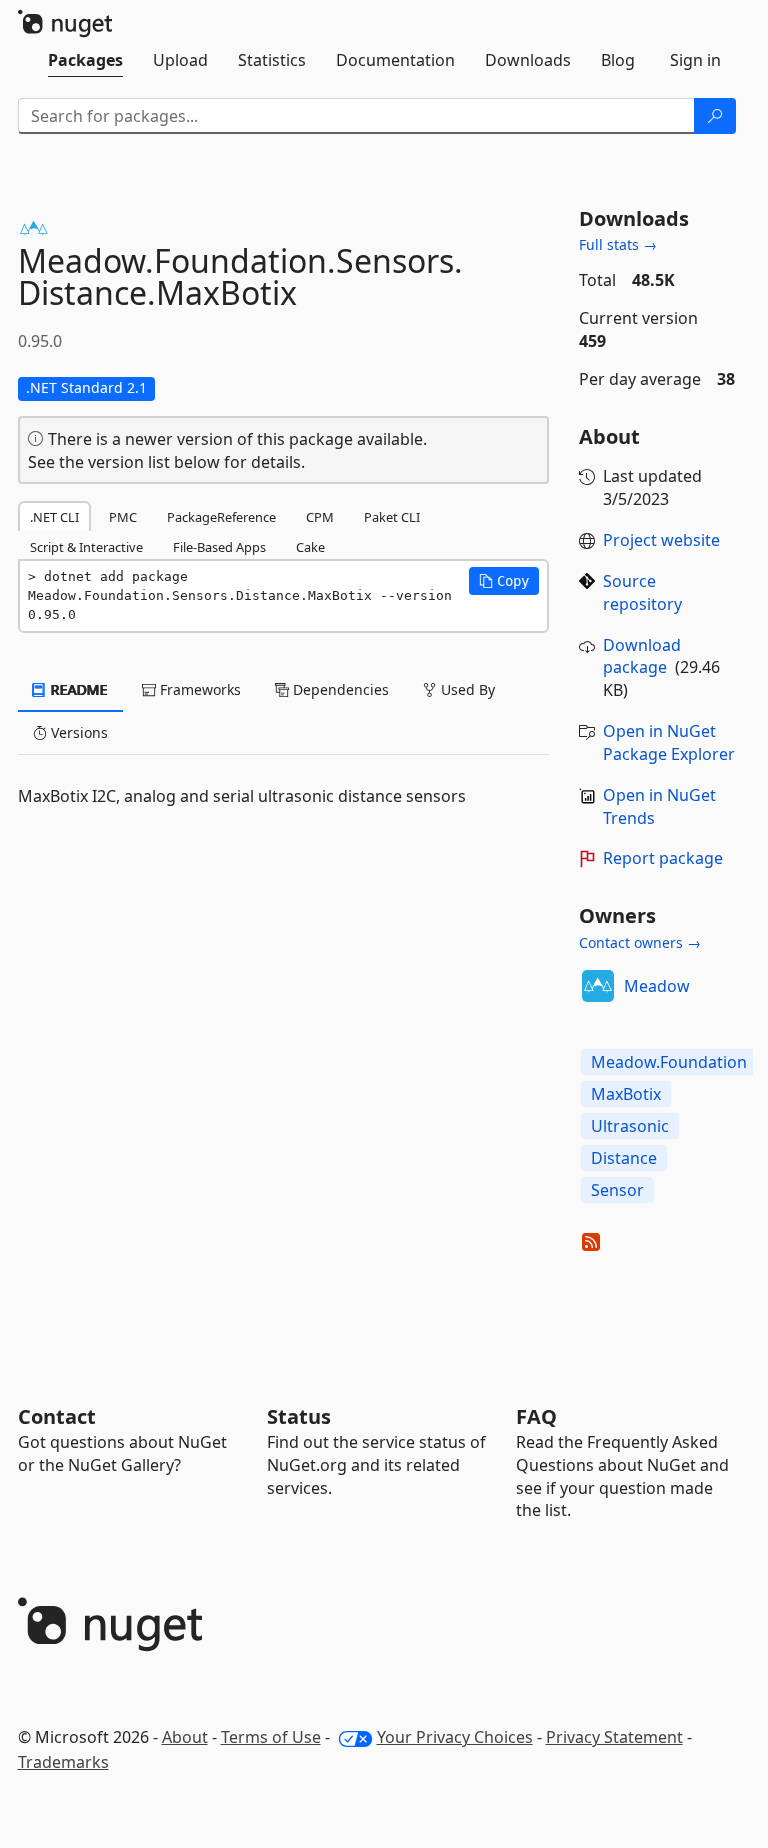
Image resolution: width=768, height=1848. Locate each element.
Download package (642, 656)
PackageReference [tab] (221, 517)
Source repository (642, 592)
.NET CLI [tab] (54, 517)
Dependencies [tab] (339, 689)
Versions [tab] (77, 732)
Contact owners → (640, 942)
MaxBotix (626, 1094)
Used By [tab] (466, 689)
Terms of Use (271, 1737)
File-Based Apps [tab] (219, 547)
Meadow (657, 986)
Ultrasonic (630, 1126)
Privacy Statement (614, 1737)
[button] (504, 581)
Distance (624, 1158)
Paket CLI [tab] (392, 517)
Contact (57, 1416)
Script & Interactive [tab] (86, 547)
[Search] (715, 116)
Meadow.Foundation (669, 1062)
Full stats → (618, 244)
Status (299, 1416)
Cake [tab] (310, 547)
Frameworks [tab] (198, 689)
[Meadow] (598, 986)
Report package (663, 858)
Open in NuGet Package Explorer (669, 742)
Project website (661, 540)
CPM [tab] (320, 517)
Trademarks (63, 1762)
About (185, 1737)
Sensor (617, 1190)
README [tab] (77, 689)
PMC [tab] (123, 517)
